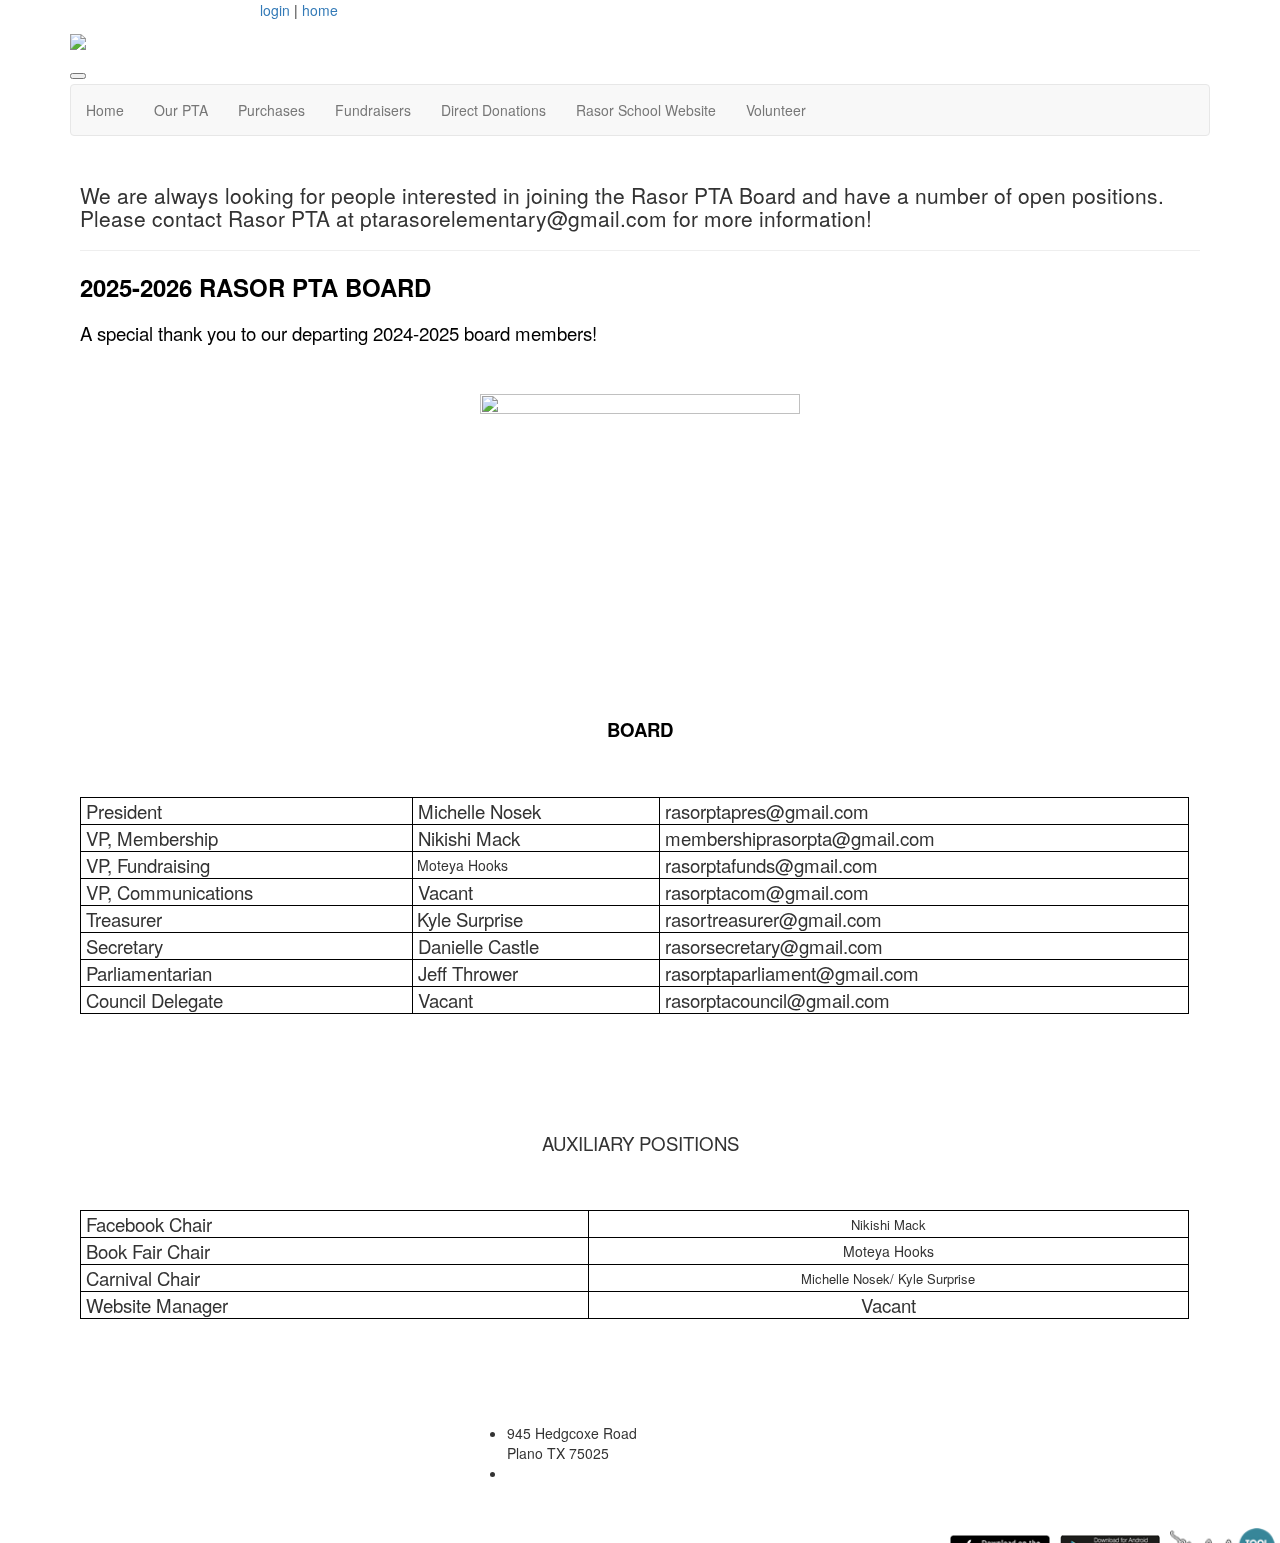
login (275, 10)
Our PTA (181, 110)
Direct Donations (493, 110)
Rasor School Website (646, 110)
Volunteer (776, 110)
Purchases (271, 110)
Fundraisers (373, 110)
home (320, 10)
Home (105, 110)
